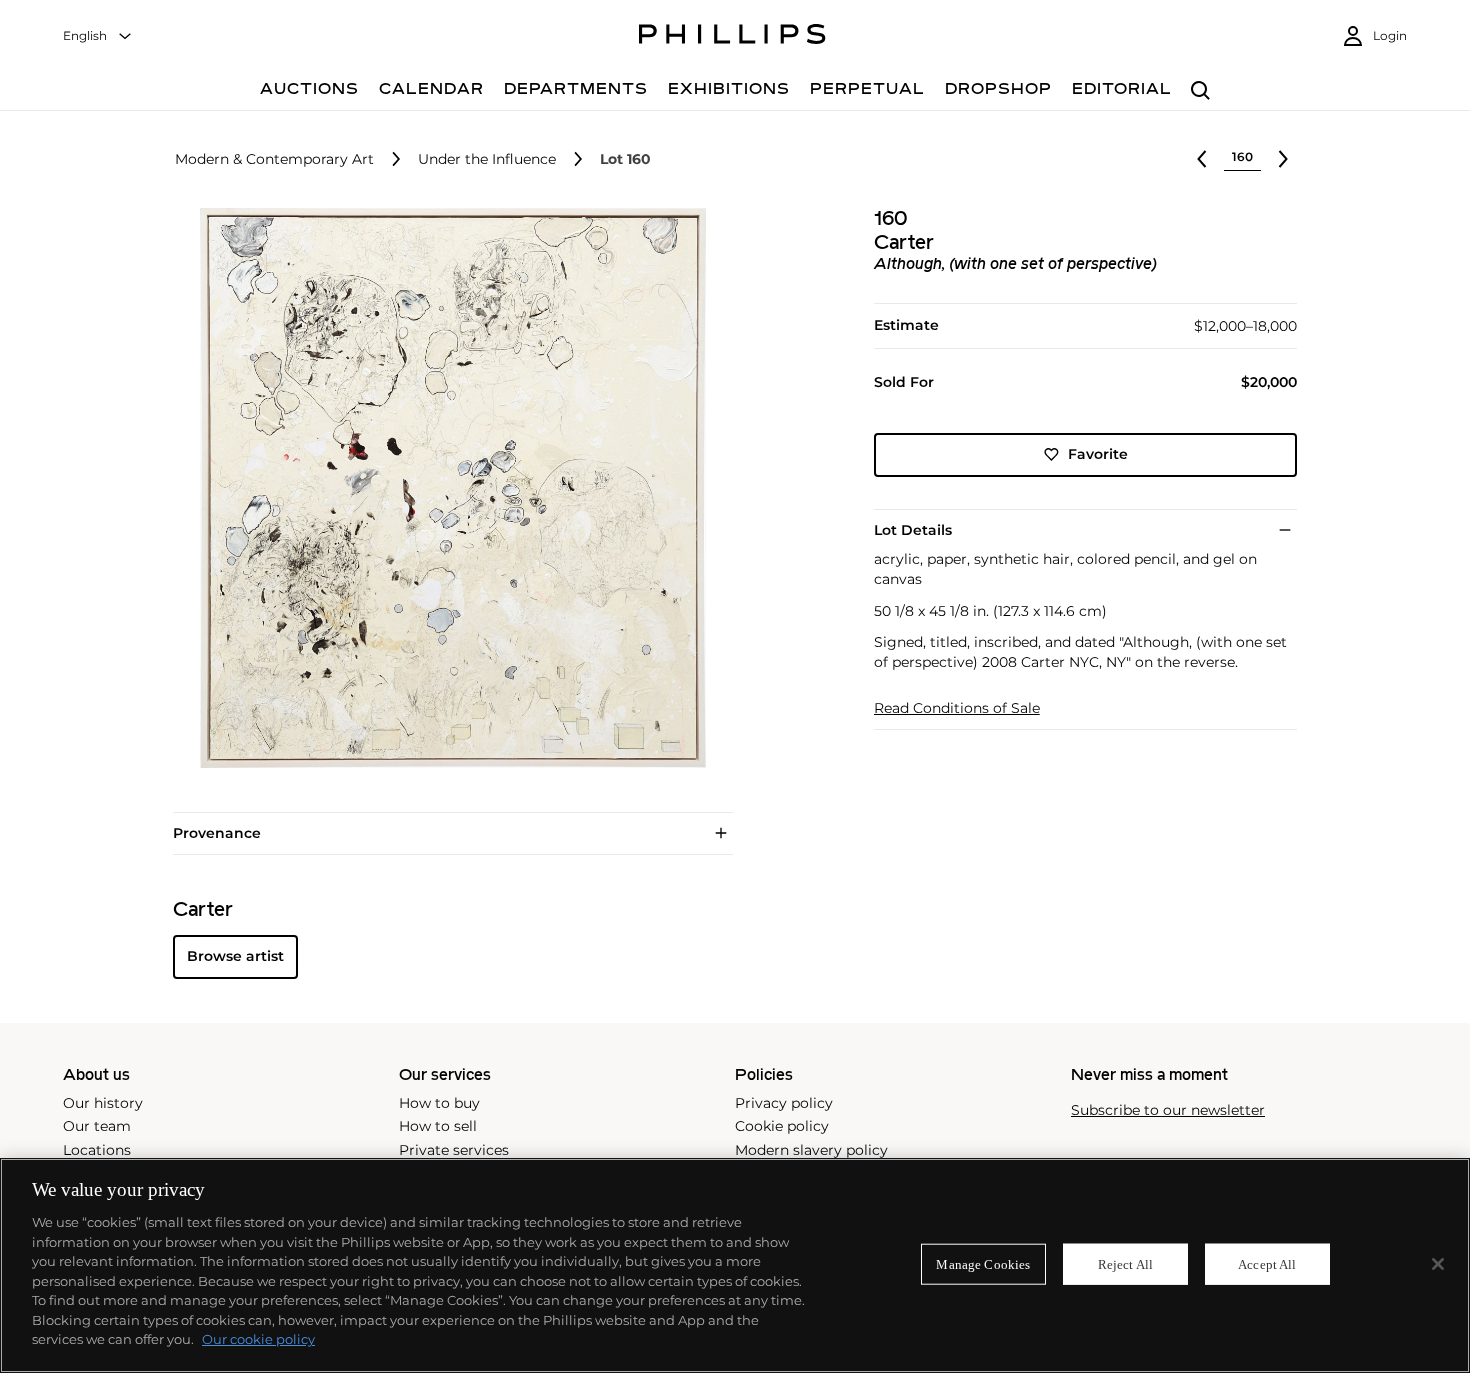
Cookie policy (782, 1126)
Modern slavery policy (811, 1150)
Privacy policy (784, 1103)
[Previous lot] (1202, 159)
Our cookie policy (258, 1339)
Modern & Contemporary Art (274, 159)
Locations (97, 1150)
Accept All (1267, 1263)
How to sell (438, 1126)
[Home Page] (732, 37)
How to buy (439, 1103)
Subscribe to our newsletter (1168, 1110)
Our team (97, 1126)
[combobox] (98, 36)
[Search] (1200, 91)
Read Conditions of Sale (957, 708)
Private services (454, 1150)
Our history (103, 1103)
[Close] (1438, 1264)
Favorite (1098, 454)
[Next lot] (1283, 159)
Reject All (1125, 1263)
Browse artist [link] (235, 956)
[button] (447, 488)
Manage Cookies (983, 1263)
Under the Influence (487, 159)
